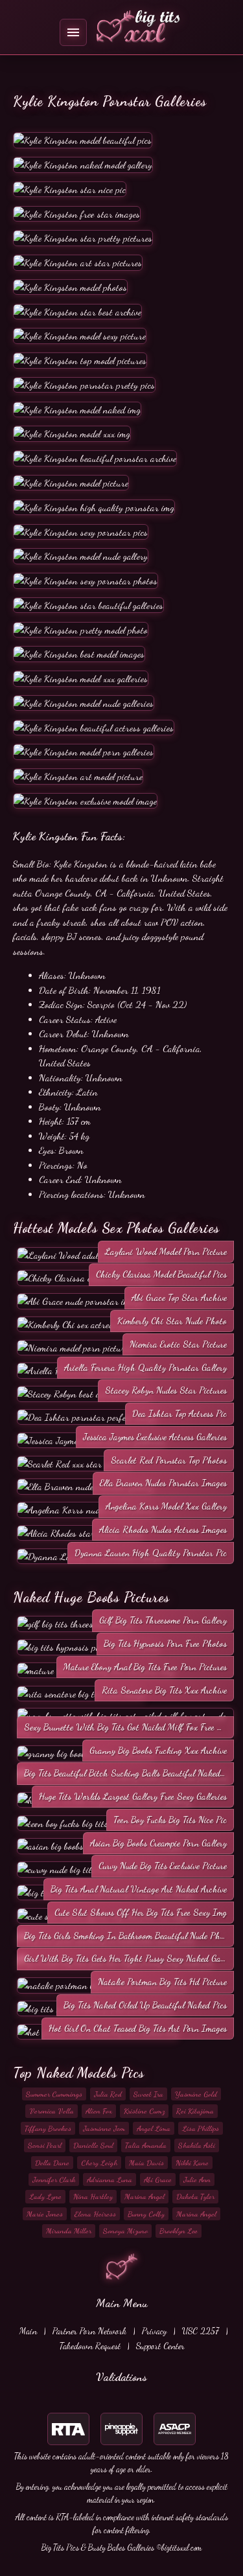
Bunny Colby (146, 2214)
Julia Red (108, 2094)
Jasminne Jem (104, 2128)
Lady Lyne (45, 2196)
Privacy (154, 2331)
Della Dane (52, 2163)
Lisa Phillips (201, 2128)
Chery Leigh (99, 2163)
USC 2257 (201, 2331)
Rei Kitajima (195, 2111)
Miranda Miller (69, 2231)
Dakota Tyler (195, 2196)
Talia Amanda (146, 2145)
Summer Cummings (54, 2094)
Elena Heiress (95, 2214)
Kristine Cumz (144, 2111)
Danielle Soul (93, 2145)
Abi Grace (158, 2179)
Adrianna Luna (110, 2179)
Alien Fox (99, 2111)
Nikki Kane (192, 2163)
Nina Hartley (93, 2196)
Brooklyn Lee (179, 2231)
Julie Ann (197, 2179)
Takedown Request (90, 2346)
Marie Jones (45, 2214)
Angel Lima (154, 2128)
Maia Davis (146, 2163)
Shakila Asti (197, 2145)
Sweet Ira (148, 2094)
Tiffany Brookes (48, 2128)
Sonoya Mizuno (125, 2231)
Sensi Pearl (45, 2145)
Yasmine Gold (196, 2094)
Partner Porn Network (89, 2331)
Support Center (160, 2346)
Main (28, 2331)
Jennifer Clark (54, 2179)
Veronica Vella (52, 2111)
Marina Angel (145, 2196)
